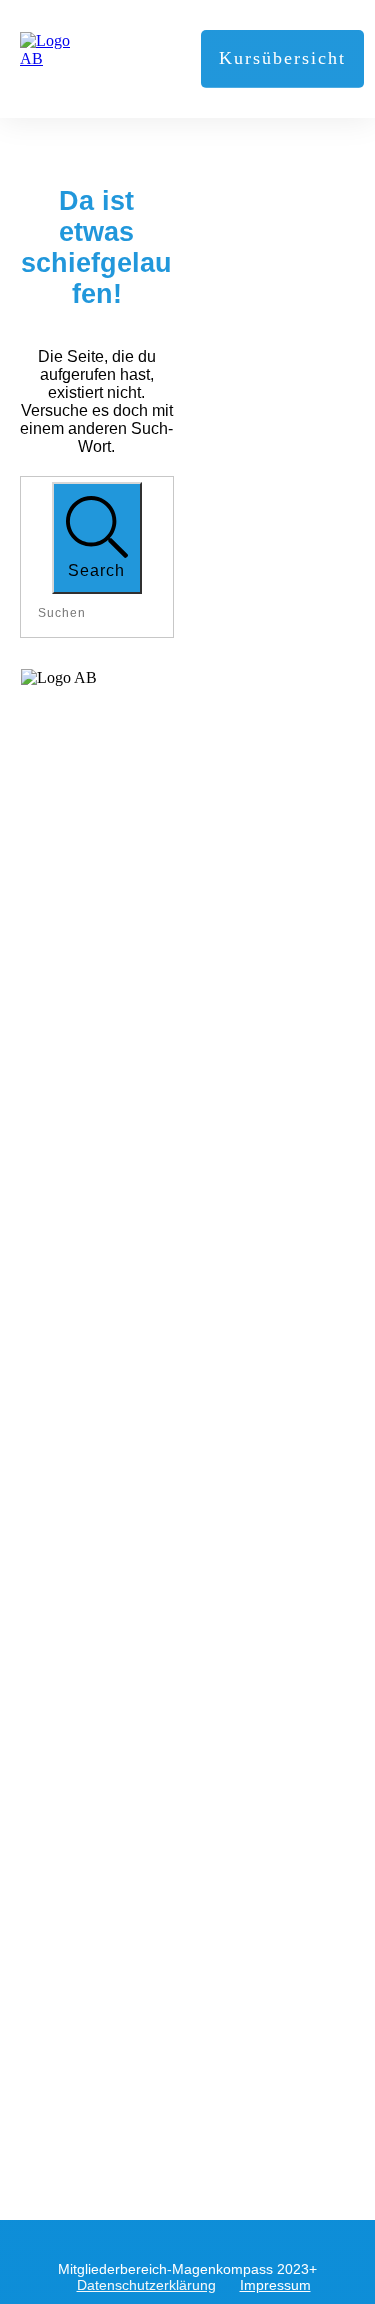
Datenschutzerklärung (146, 2285)
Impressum (275, 2285)
